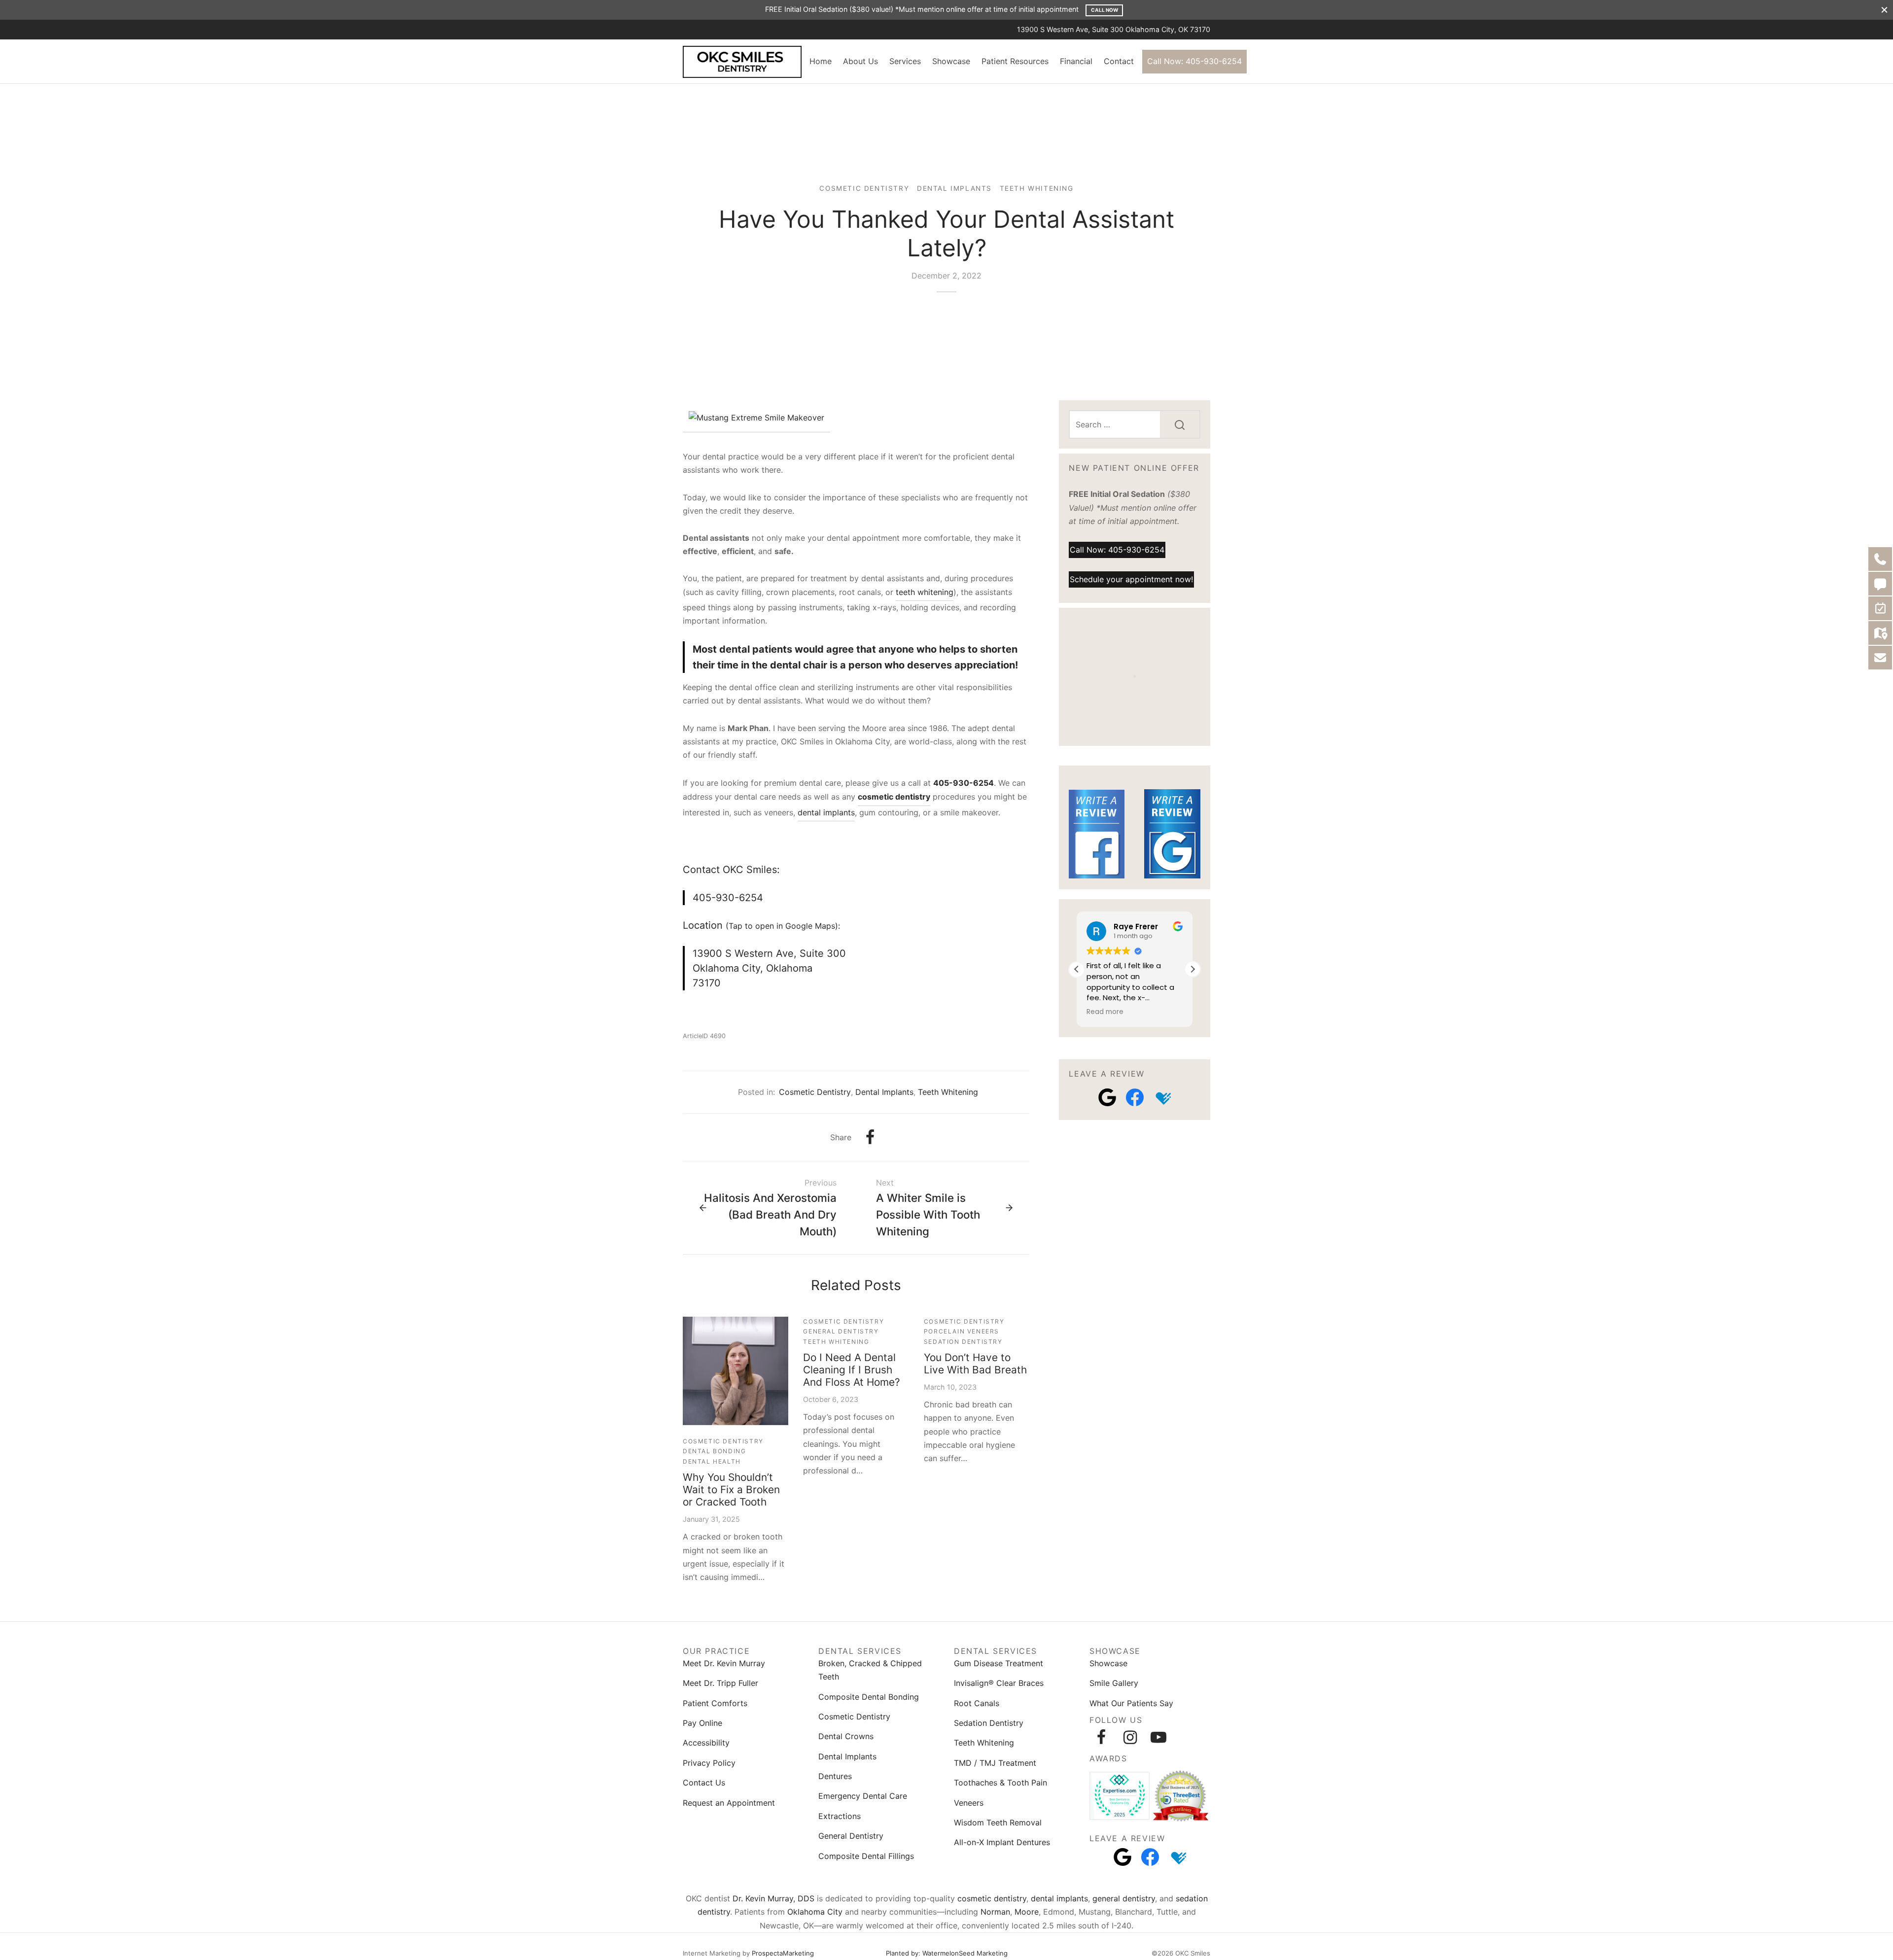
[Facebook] (870, 1137)
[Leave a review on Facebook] (1135, 1097)
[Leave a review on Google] (1107, 1097)
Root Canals (977, 1703)
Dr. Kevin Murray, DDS (773, 1898)
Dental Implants (954, 188)
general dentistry (1124, 1898)
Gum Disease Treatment (999, 1663)
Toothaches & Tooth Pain (1000, 1783)
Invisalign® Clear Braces (999, 1683)
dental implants (826, 812)
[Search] (1180, 424)
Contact (1119, 61)
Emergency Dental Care (863, 1796)
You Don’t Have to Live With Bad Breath (975, 1364)
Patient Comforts (715, 1703)
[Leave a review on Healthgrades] (1162, 1097)
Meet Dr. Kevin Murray (724, 1663)
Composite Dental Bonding (869, 1697)
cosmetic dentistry (992, 1898)
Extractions (840, 1816)
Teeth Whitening (1037, 188)
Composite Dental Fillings (866, 1856)
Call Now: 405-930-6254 (1194, 61)
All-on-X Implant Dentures (1002, 1842)
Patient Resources (1015, 61)
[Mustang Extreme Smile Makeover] (756, 419)
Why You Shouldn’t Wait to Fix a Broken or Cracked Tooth (731, 1489)
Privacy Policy (709, 1763)
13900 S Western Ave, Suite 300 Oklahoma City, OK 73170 (1114, 29)
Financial (1076, 61)
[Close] (1884, 10)
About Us (860, 61)
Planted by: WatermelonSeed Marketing (947, 1953)
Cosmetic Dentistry (864, 188)
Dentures (835, 1776)
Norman (995, 1912)
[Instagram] (1130, 1737)
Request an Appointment (729, 1803)
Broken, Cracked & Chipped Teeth (870, 1670)
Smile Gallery (1114, 1683)
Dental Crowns (846, 1736)
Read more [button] (1105, 1012)
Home (821, 61)
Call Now (1104, 10)
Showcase (951, 61)
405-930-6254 (964, 783)
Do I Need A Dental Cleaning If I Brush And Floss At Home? (852, 1370)
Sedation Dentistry (963, 1342)
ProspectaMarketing (783, 1953)
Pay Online (702, 1723)
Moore (1027, 1912)
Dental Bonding (714, 1451)
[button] (1192, 969)
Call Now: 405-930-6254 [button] (1117, 549)
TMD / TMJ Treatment (995, 1763)
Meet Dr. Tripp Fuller (720, 1683)
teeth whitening (925, 592)
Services (905, 61)
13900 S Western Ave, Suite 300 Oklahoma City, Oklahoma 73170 (769, 968)
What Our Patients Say (1131, 1703)
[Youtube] (1158, 1737)
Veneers (969, 1803)
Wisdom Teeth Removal (998, 1822)
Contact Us (704, 1783)
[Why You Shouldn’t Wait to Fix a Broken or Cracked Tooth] (736, 1371)
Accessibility (706, 1743)
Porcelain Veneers (962, 1331)
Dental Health (712, 1461)
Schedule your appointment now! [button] (1131, 579)
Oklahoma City (815, 1912)
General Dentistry (841, 1331)
